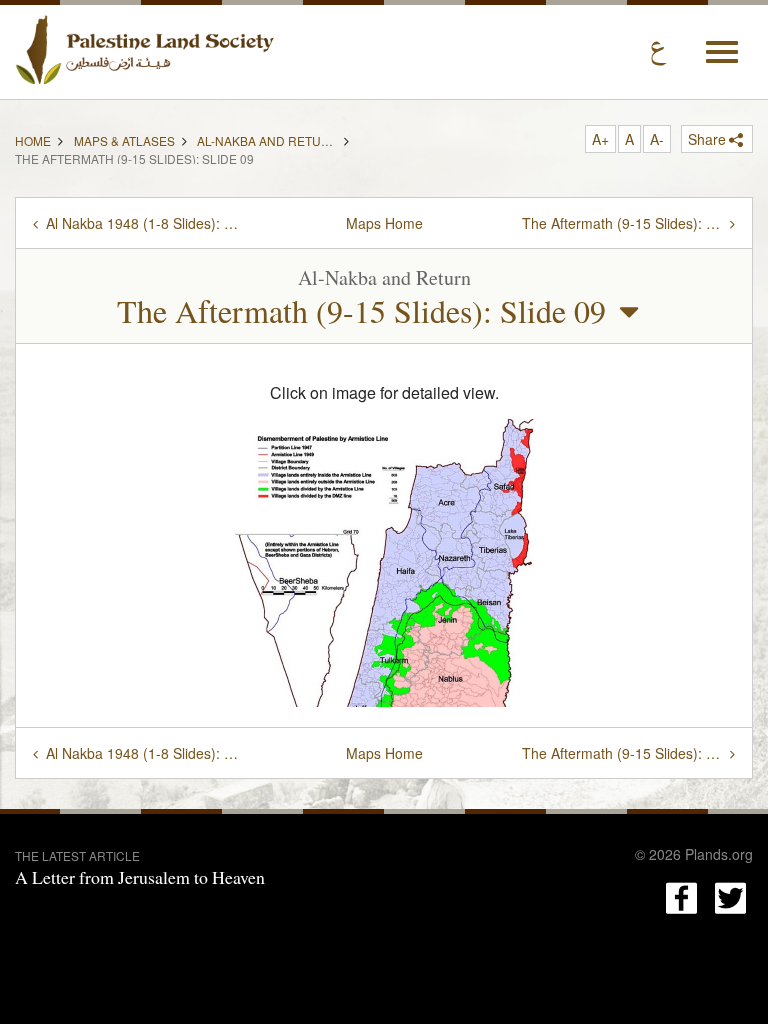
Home (33, 139)
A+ (600, 139)
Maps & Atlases (124, 139)
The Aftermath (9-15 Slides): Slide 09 (361, 310)
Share (707, 139)
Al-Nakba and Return (267, 139)
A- (657, 139)
